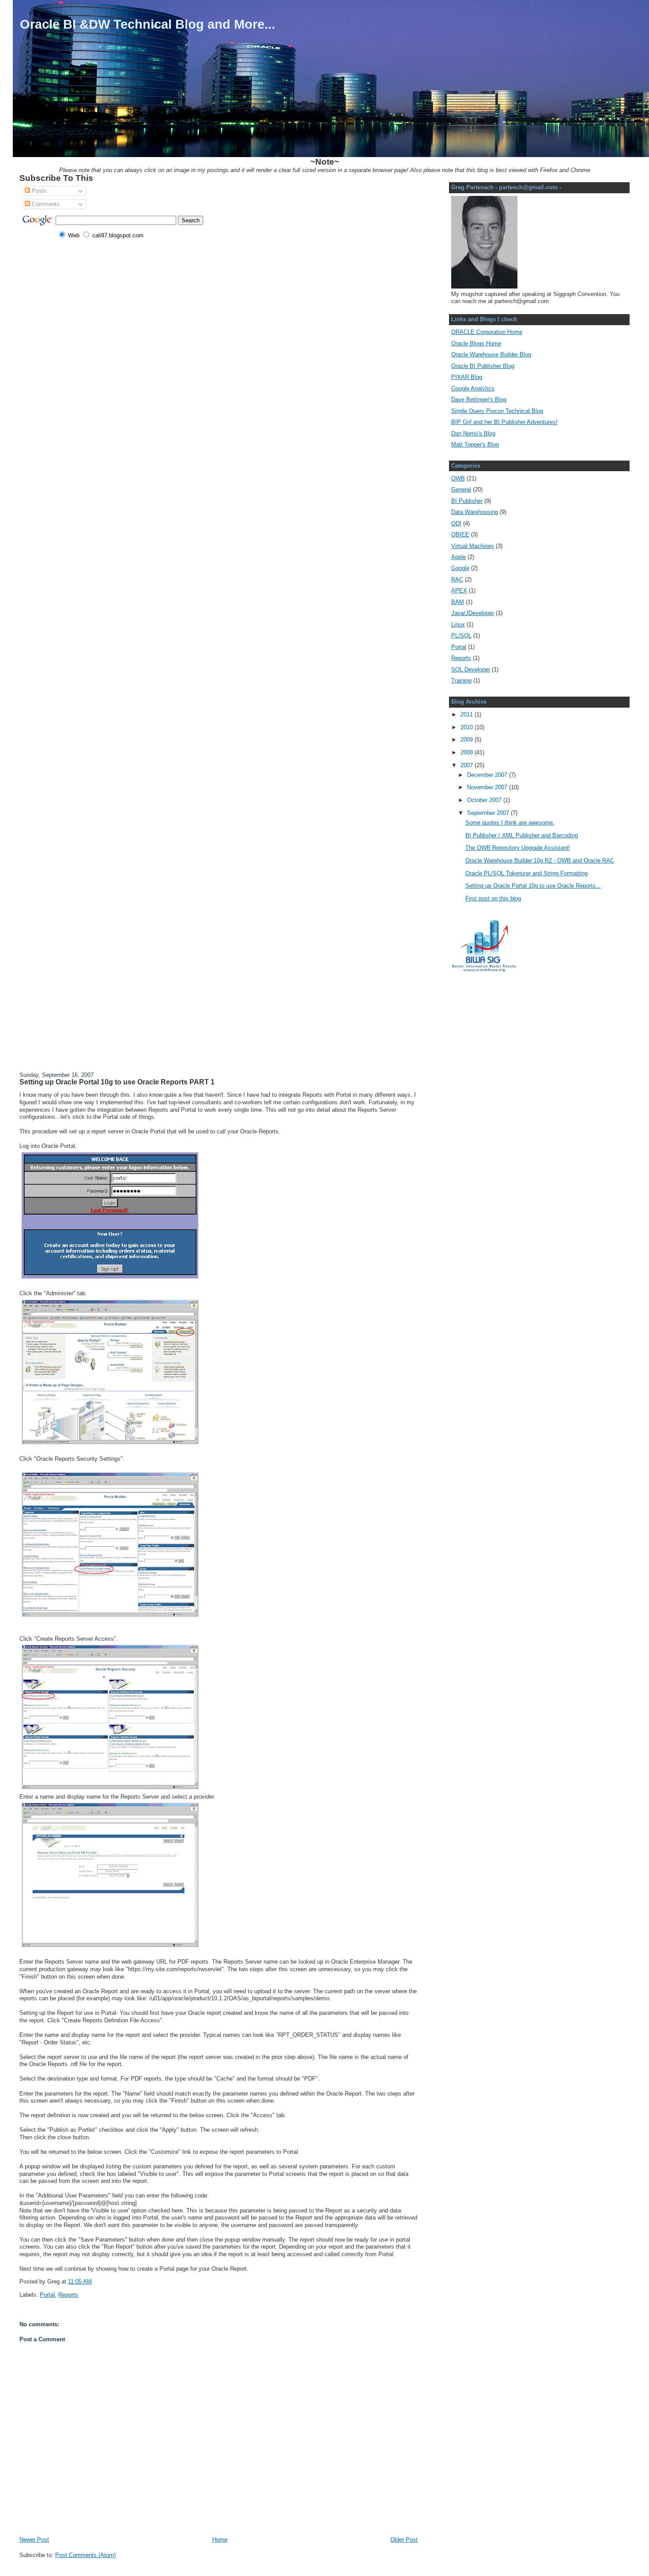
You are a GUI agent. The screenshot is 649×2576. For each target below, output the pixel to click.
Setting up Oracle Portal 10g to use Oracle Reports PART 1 (117, 1082)
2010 (468, 727)
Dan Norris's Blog (473, 433)
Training (461, 681)
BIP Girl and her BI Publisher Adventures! (504, 422)
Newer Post (34, 2540)
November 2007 (488, 787)
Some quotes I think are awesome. (510, 823)
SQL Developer (471, 669)
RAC (457, 579)
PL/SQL (461, 636)
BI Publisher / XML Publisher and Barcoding (522, 835)
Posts (38, 191)
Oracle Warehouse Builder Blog (491, 354)
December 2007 (488, 775)
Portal (47, 2295)
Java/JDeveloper (473, 613)
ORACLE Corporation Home (487, 332)
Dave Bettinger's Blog (479, 399)
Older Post (404, 2540)
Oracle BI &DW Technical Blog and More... (147, 24)
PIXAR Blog (467, 377)
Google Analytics (473, 388)
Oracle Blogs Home (476, 343)
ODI (456, 523)
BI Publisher (467, 501)
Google (460, 568)
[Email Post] (94, 2282)
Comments (45, 204)
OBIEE (460, 534)
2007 (468, 765)
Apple (458, 557)
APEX (459, 591)
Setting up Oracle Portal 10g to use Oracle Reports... (533, 886)
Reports (68, 2295)
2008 (468, 752)
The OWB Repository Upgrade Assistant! (518, 848)
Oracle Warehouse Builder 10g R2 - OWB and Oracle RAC (540, 861)
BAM (458, 602)
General (461, 489)
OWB (458, 478)
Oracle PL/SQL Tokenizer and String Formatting (526, 873)
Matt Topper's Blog (475, 444)
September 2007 (489, 813)
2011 (468, 714)
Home (220, 2540)
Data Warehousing (475, 512)
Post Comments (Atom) (85, 2555)
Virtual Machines (473, 546)
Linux (458, 624)
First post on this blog (493, 898)
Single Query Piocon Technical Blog (497, 411)
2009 (468, 740)
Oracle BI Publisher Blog (483, 366)
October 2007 (485, 800)
